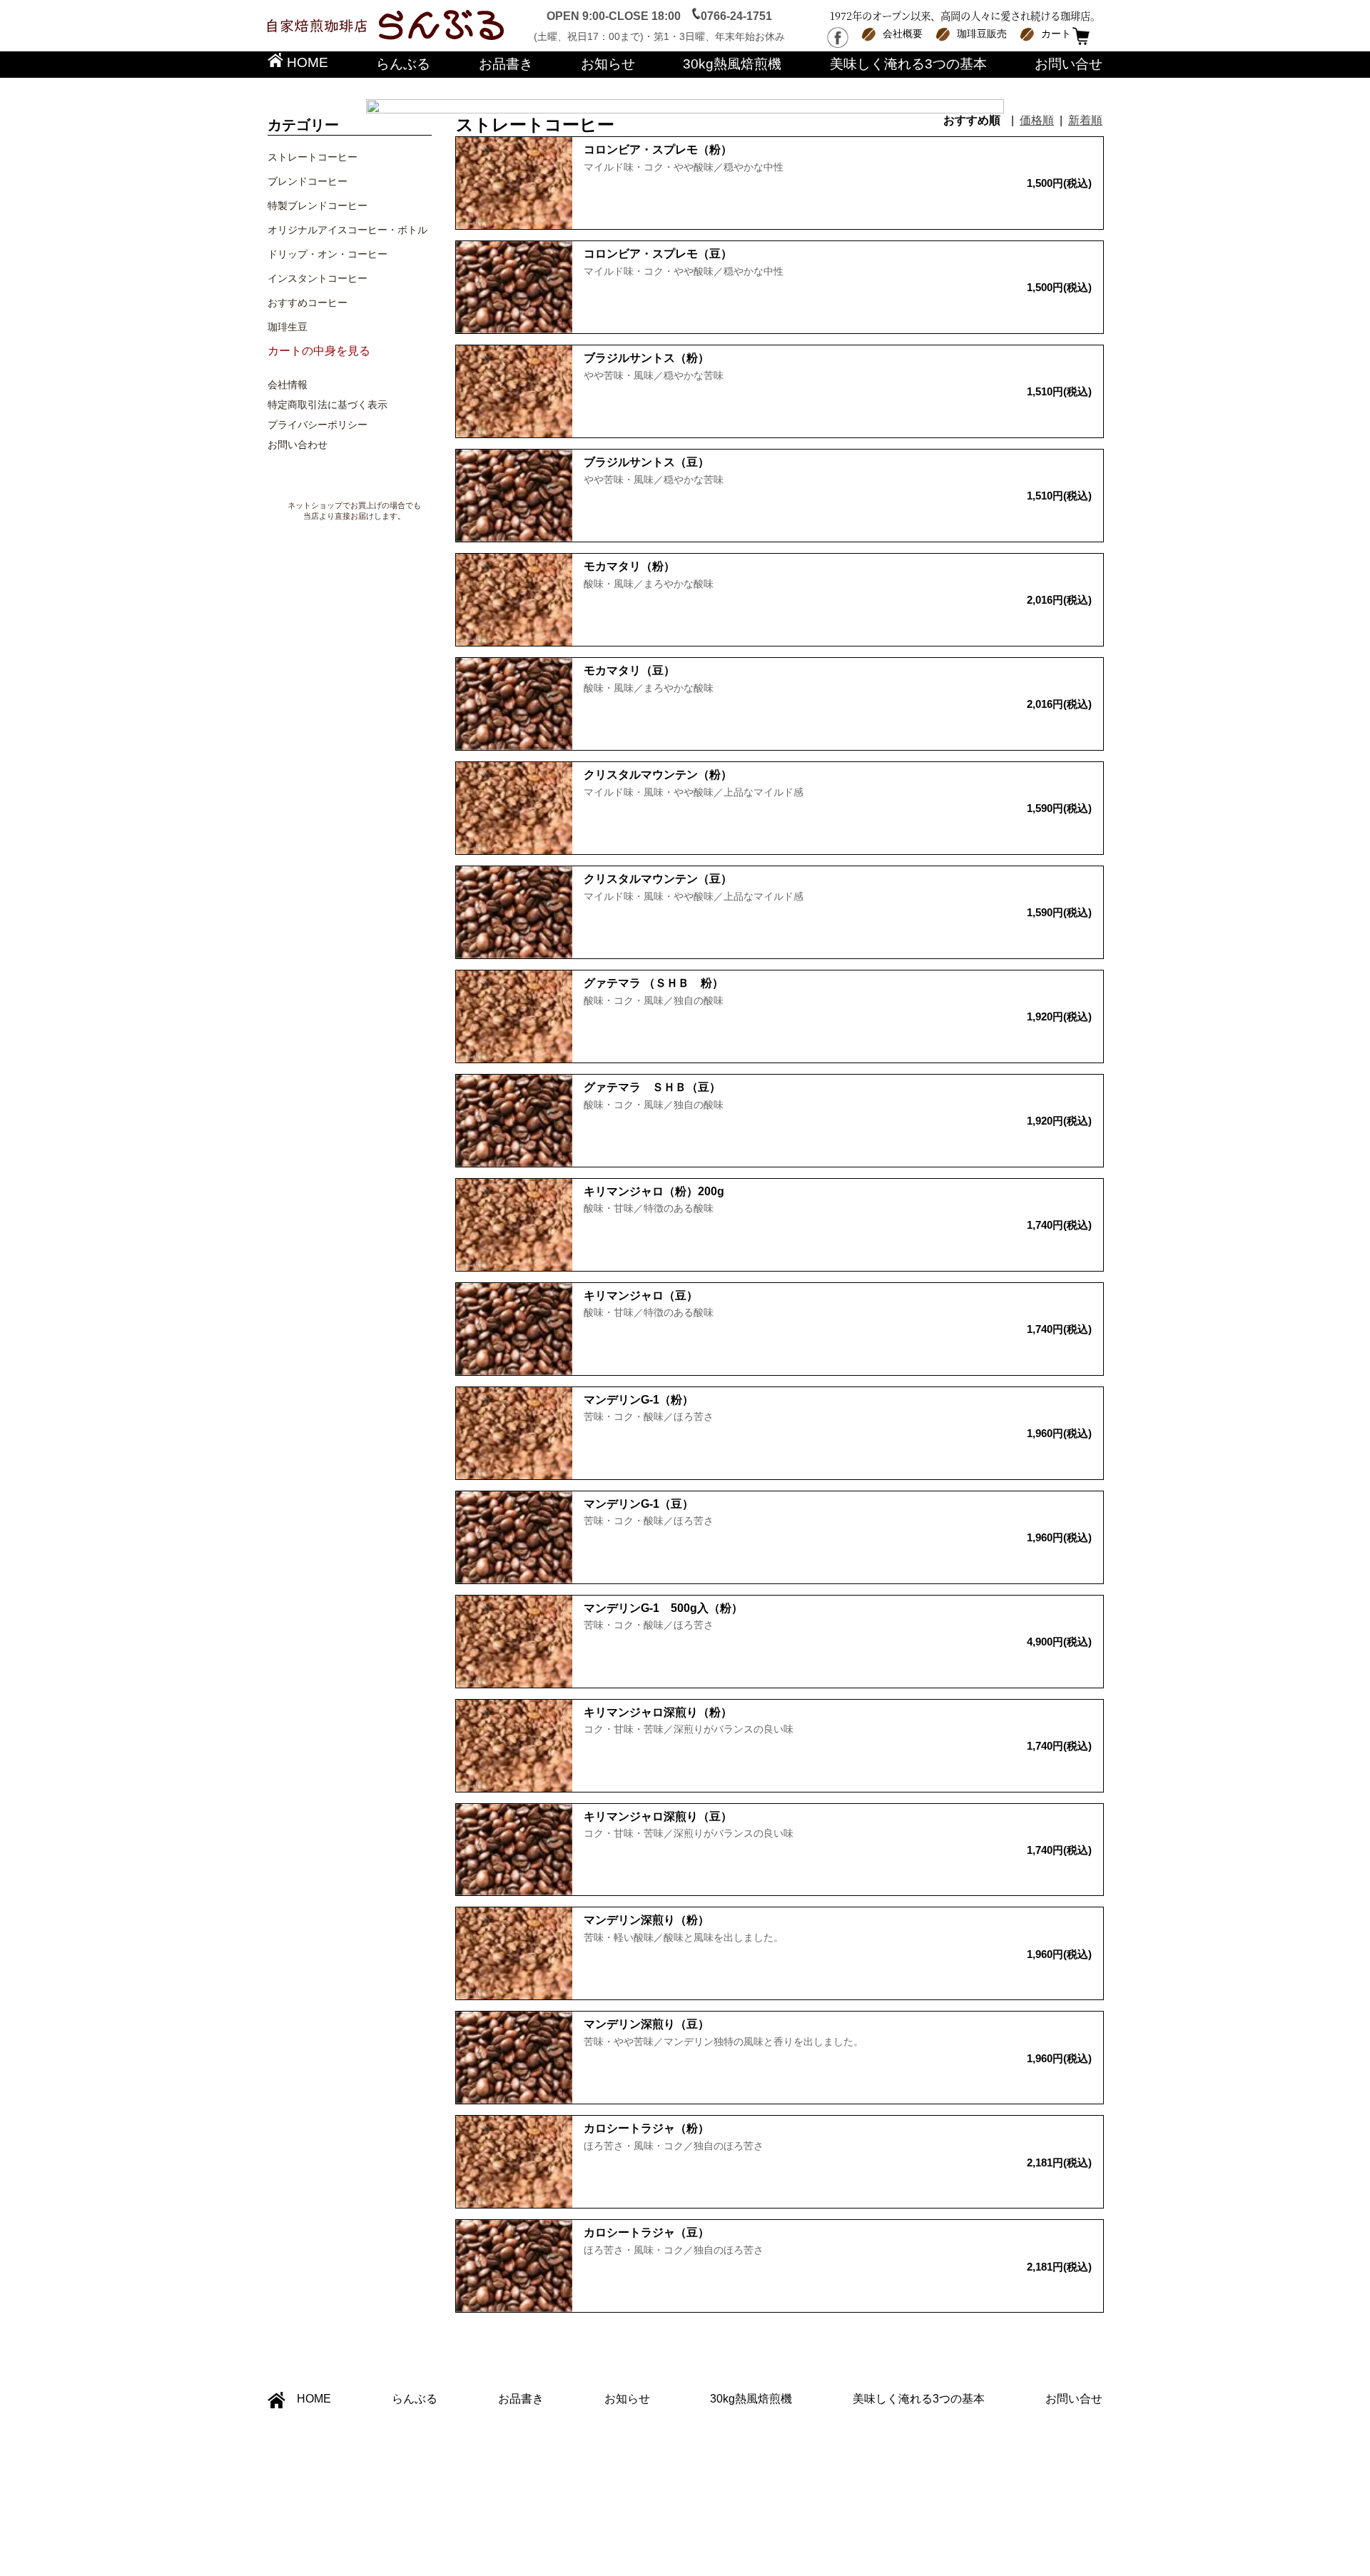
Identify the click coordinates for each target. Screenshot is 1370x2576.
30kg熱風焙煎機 (732, 64)
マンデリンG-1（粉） (639, 1400)
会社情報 (288, 385)
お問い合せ (1069, 64)
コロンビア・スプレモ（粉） (658, 149)
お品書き (506, 64)
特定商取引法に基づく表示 (328, 405)
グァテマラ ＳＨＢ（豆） (652, 1087)
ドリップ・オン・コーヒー (328, 254)
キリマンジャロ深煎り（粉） (658, 1712)
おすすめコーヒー (308, 303)
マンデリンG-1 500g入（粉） (663, 1608)
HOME (306, 62)
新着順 (1085, 120)
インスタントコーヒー (318, 278)
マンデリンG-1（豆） (639, 1504)
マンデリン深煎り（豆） (646, 2024)
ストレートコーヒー (313, 157)
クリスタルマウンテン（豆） (658, 879)
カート (1056, 34)
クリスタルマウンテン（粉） (658, 775)
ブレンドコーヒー (308, 181)
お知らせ (608, 64)
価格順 (1037, 120)
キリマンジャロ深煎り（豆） (658, 1816)
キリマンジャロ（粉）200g (654, 1191)
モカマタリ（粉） (629, 566)
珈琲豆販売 (982, 34)
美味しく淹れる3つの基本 (908, 64)
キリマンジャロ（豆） (641, 1295)
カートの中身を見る (319, 351)
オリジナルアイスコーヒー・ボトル (347, 230)
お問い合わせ (298, 445)
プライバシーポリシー (318, 425)
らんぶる (403, 64)
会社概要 (903, 34)
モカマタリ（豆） (629, 670)
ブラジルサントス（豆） (646, 462)
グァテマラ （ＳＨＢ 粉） (654, 983)
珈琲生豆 (288, 327)
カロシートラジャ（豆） (646, 2232)
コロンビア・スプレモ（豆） (658, 254)
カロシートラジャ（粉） (646, 2128)
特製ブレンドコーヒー (318, 206)
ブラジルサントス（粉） (646, 358)
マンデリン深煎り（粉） (646, 1920)
